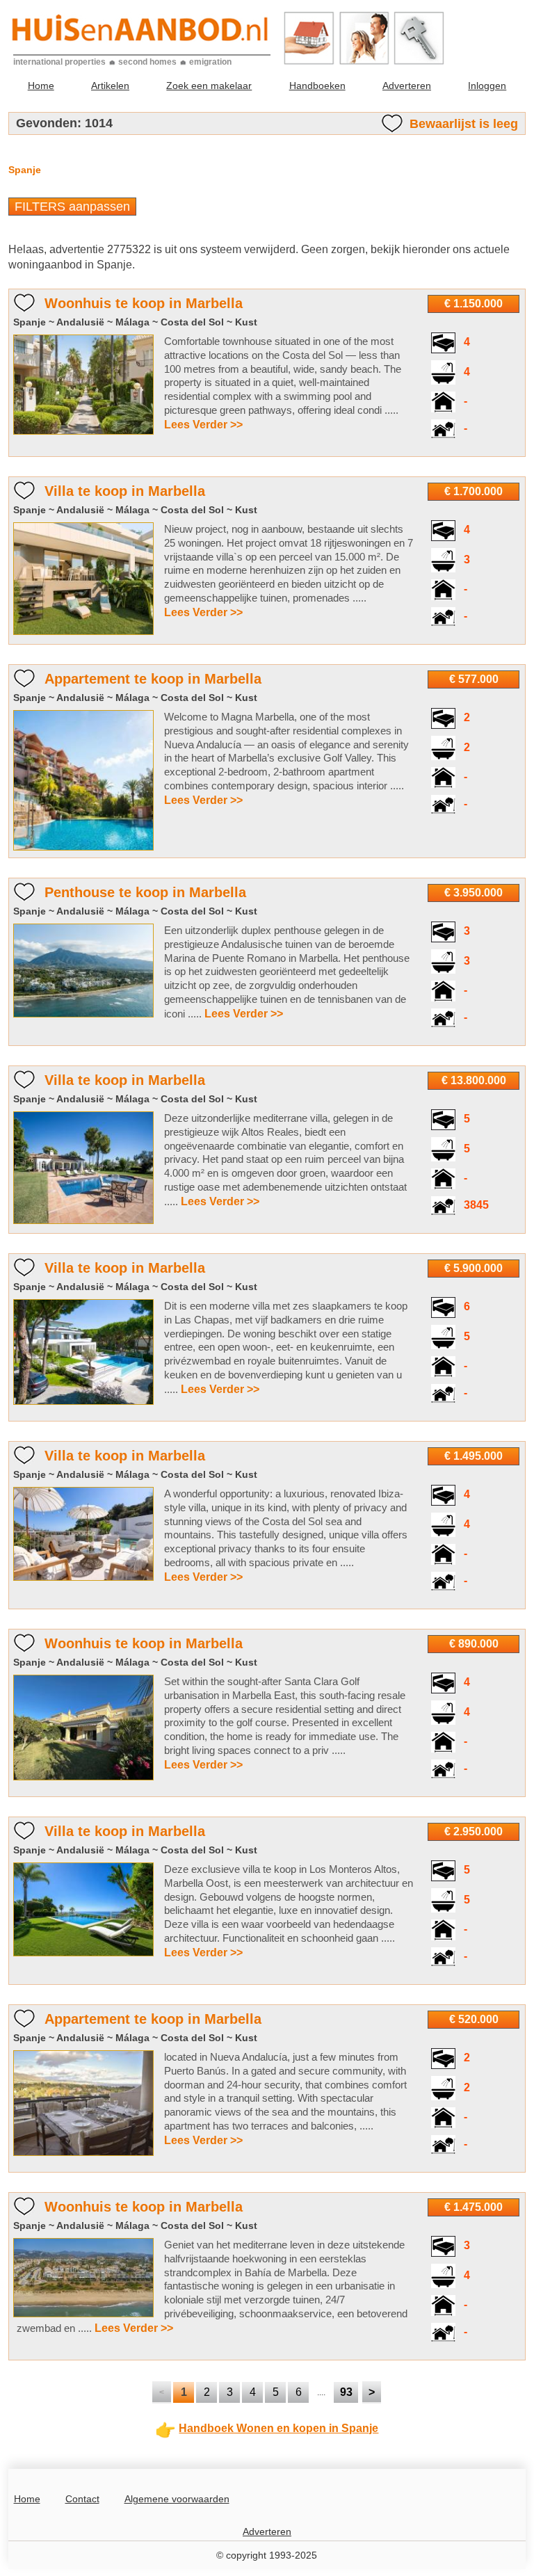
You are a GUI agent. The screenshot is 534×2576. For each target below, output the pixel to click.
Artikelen (110, 86)
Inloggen (487, 86)
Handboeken (317, 86)
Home (41, 86)
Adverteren (407, 86)
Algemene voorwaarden (177, 2499)
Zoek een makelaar (209, 86)
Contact (82, 2499)
